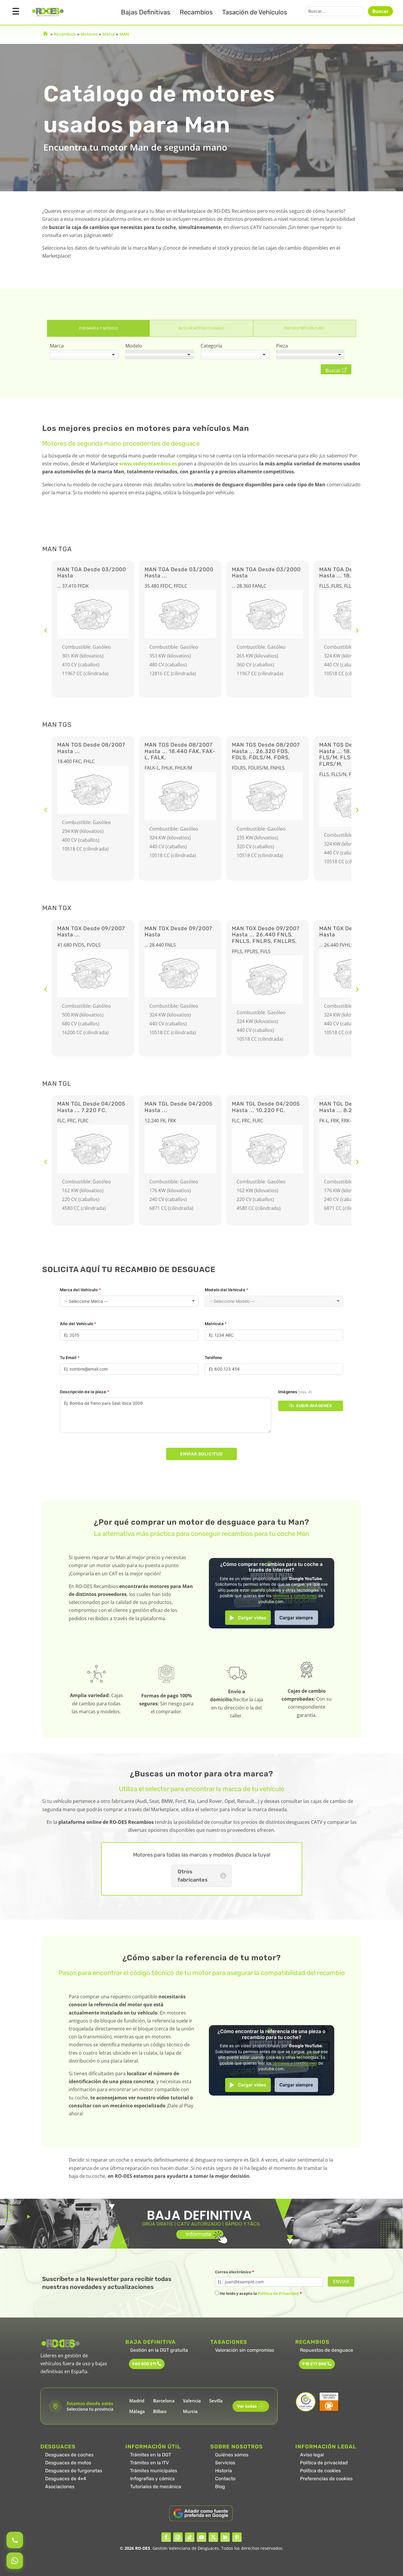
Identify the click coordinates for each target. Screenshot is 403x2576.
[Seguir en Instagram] (178, 2537)
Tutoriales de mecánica (156, 2487)
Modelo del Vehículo (226, 1290)
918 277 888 (314, 2364)
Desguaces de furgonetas (74, 2471)
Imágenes (295, 1392)
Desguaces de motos (68, 2463)
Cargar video (252, 1618)
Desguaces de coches (69, 2455)
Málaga (137, 2411)
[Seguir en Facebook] (166, 2537)
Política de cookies (320, 2471)
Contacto (225, 2479)
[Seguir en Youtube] (201, 2537)
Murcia (190, 2411)
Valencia (192, 2401)
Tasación (255, 12)
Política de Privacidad (278, 2293)
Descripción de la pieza (85, 1392)
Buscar (380, 11)
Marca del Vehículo (80, 1290)
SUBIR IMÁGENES (314, 1406)
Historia (223, 2471)
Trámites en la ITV (149, 2463)
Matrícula (216, 1324)
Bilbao (160, 2411)
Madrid (137, 2401)
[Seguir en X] (213, 2537)
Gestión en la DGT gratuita (159, 2350)
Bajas (146, 12)
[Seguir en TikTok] (190, 2537)
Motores (89, 34)
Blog (220, 2487)
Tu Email (70, 1358)
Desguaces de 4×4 (66, 2479)
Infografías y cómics (152, 2479)
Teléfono (213, 1358)
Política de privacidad (324, 2463)
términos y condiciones (295, 1596)
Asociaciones (60, 2487)
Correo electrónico (235, 2272)
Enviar (341, 2282)
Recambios (196, 12)
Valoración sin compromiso (245, 2350)
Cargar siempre (296, 1618)
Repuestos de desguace (327, 2350)
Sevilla (216, 2401)
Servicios (225, 2463)
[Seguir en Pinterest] (237, 2537)
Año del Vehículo (78, 1324)
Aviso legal (312, 2455)
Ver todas (250, 2406)
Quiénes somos (232, 2455)
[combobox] (84, 355)
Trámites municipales (154, 2471)
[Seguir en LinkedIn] (225, 2537)
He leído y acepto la (260, 2293)
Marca (109, 34)
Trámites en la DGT (151, 2455)
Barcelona (164, 2401)
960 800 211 (144, 2364)
